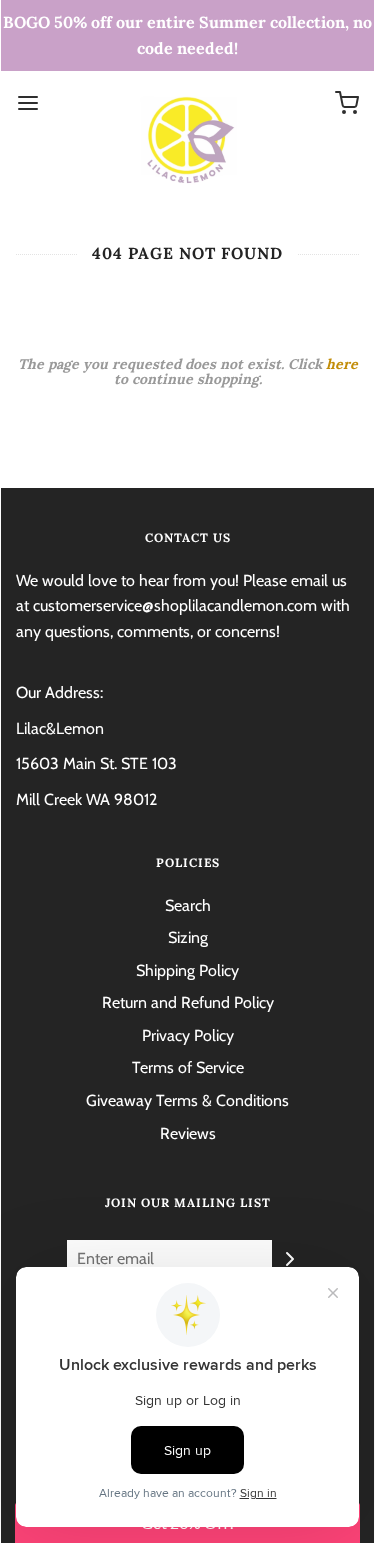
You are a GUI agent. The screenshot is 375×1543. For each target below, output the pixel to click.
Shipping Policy (187, 970)
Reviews (188, 1133)
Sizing (188, 937)
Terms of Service (188, 1067)
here (342, 364)
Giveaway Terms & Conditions (187, 1100)
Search (188, 905)
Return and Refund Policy (188, 1002)
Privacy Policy (188, 1035)
